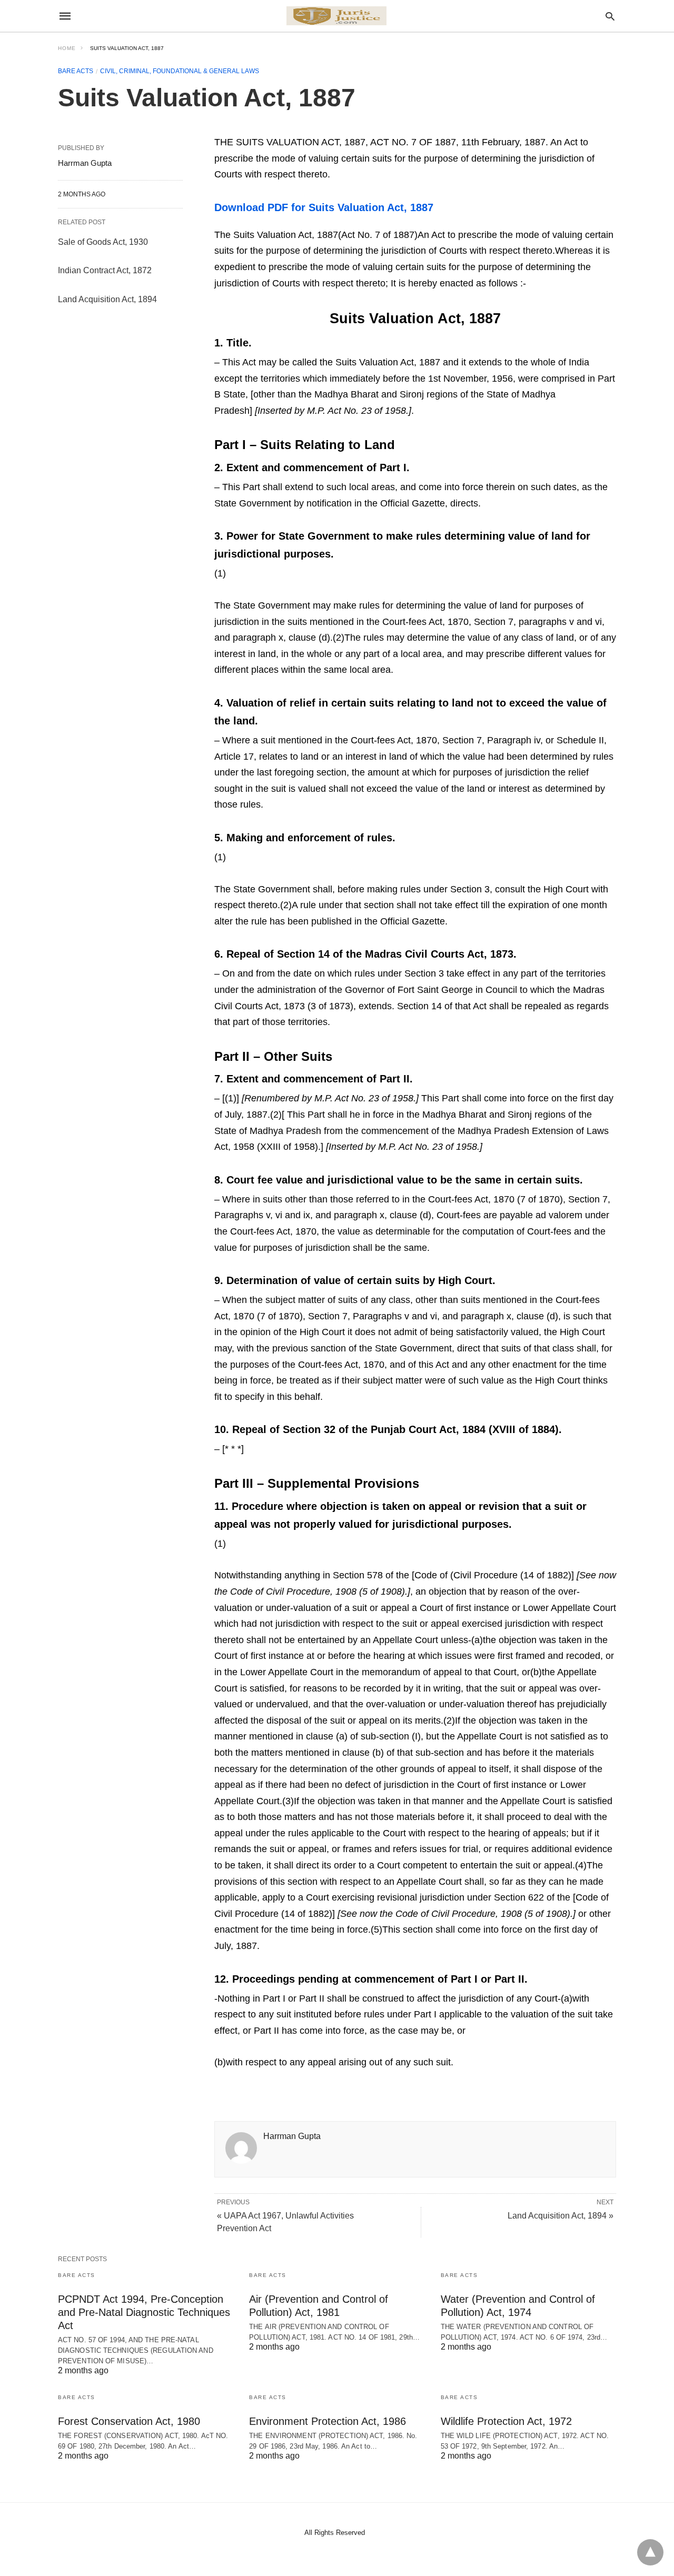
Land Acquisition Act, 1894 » (561, 2216)
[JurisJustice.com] (336, 16)
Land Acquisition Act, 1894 (107, 299)
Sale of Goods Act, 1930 (103, 242)
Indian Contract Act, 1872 (105, 270)
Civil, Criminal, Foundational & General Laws (180, 71)
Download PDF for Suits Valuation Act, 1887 (324, 207)
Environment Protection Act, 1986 (328, 2421)
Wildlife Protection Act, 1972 (506, 2421)
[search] (610, 16)
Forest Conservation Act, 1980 (129, 2421)
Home (67, 48)
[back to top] (650, 2552)
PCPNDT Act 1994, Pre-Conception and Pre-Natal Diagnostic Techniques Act (144, 2312)
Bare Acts (76, 71)
